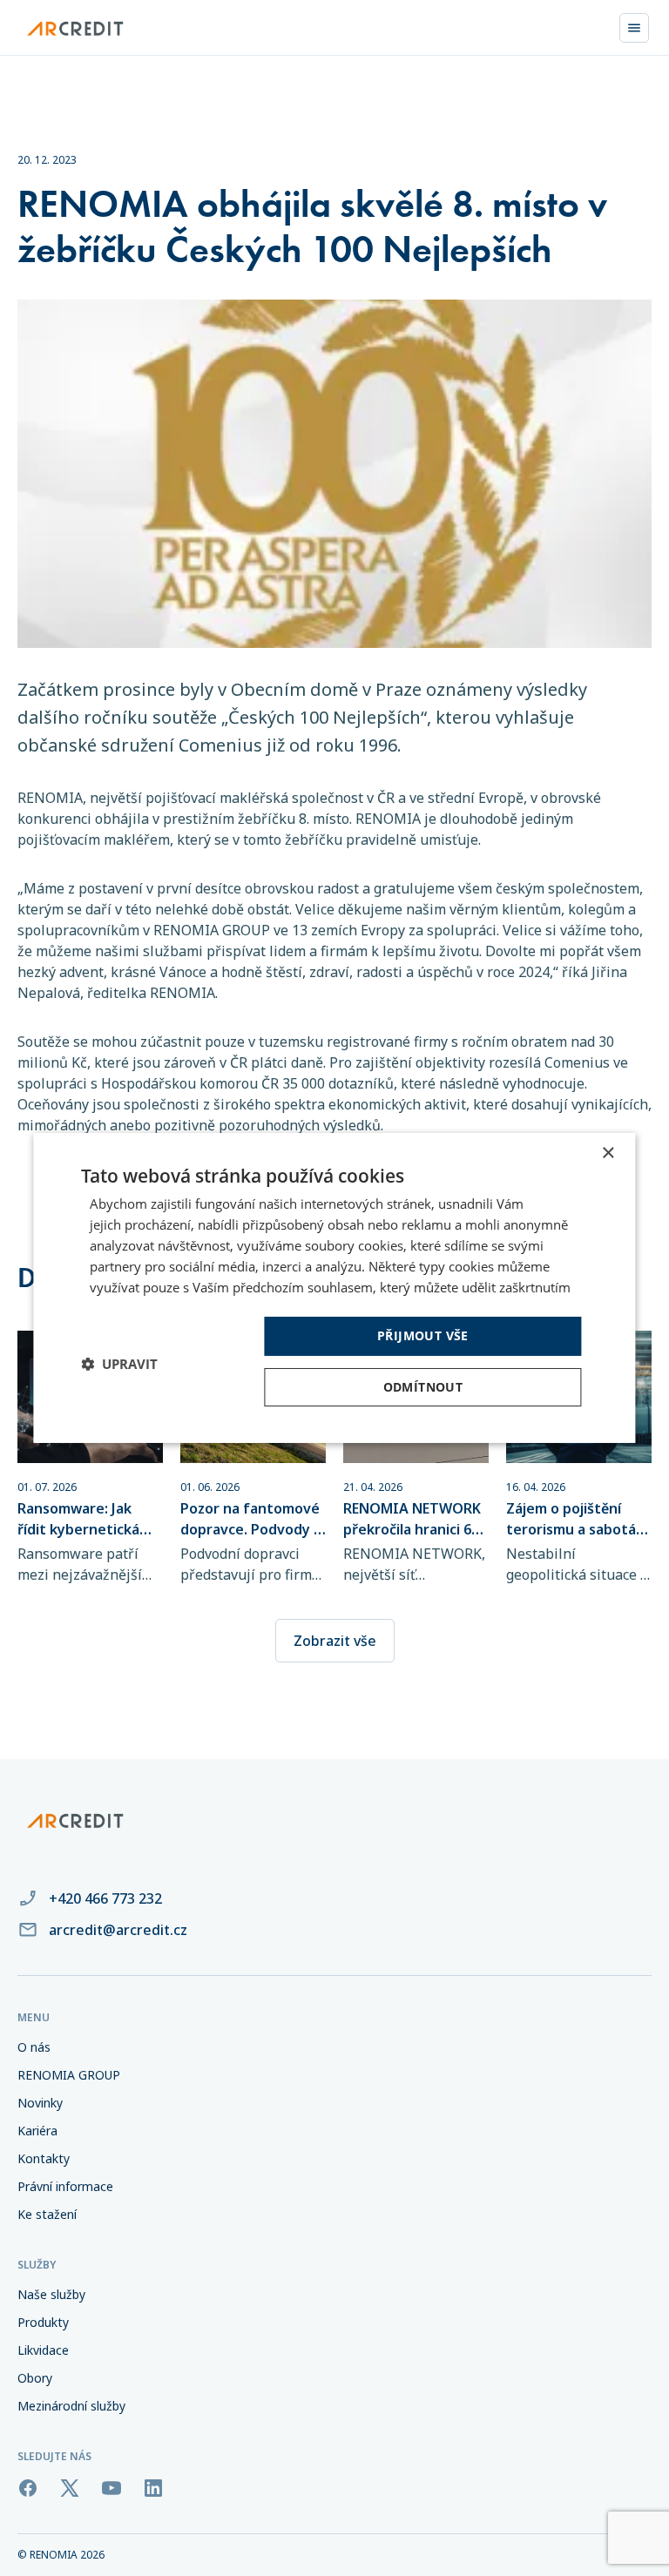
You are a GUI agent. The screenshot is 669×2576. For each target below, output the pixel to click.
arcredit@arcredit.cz (118, 1930)
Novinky (40, 2103)
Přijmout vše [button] (423, 1335)
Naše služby (51, 2294)
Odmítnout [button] (423, 1387)
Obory (35, 2378)
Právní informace (65, 2186)
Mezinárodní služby (71, 2406)
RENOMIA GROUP (69, 2075)
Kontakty (44, 2158)
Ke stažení (47, 2214)
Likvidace (43, 2350)
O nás (34, 2047)
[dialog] (334, 1288)
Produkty (43, 2322)
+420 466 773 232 (105, 1898)
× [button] (608, 1153)
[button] (119, 1364)
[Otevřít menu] (634, 28)
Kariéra (37, 2131)
